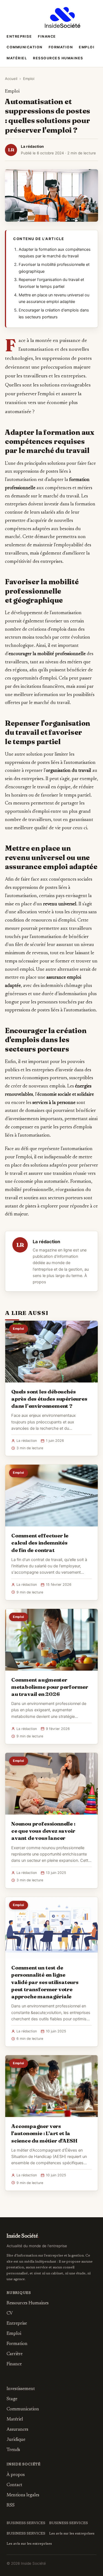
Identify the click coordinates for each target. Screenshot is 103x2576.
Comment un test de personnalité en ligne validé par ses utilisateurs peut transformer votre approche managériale (45, 1982)
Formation (61, 47)
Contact (14, 2485)
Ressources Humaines (58, 58)
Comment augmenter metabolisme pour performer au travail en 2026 (50, 1687)
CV (10, 2313)
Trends (13, 2450)
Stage (12, 2399)
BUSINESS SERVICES (26, 2523)
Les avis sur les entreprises (72, 2534)
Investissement (21, 2389)
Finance (47, 36)
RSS (11, 2505)
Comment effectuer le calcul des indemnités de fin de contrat (40, 1543)
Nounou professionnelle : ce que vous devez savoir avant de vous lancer (43, 1831)
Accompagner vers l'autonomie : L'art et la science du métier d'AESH (44, 2133)
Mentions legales (23, 2495)
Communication (25, 47)
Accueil (11, 79)
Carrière (15, 2354)
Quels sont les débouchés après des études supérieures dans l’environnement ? (49, 1399)
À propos (16, 2475)
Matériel (17, 58)
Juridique (16, 2440)
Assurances (17, 2430)
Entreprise (19, 36)
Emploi (87, 47)
